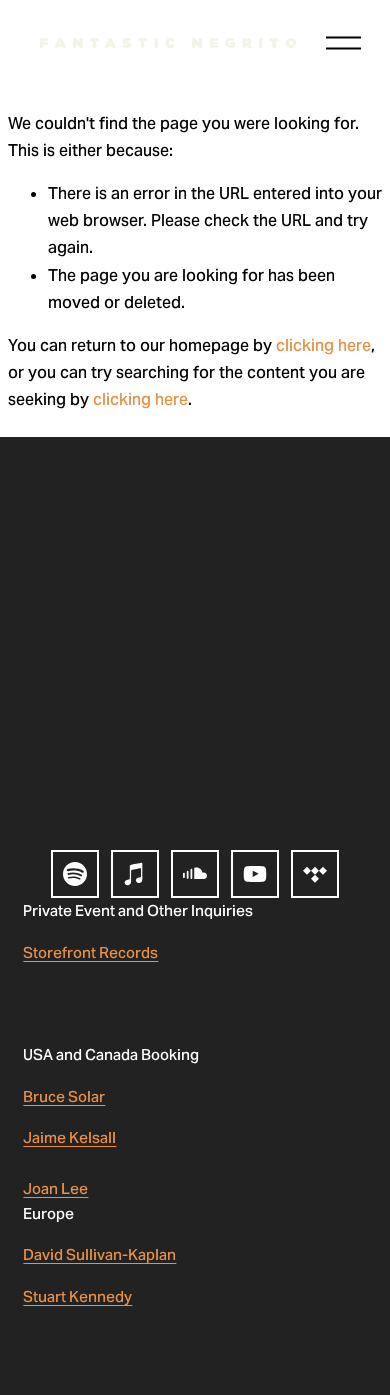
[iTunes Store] (135, 874)
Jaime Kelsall (69, 1137)
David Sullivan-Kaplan (99, 1254)
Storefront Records (90, 952)
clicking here (323, 345)
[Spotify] (75, 874)
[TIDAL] (315, 874)
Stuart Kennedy (77, 1296)
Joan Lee (55, 1188)
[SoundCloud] (195, 874)
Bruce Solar (64, 1096)
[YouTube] (255, 874)
